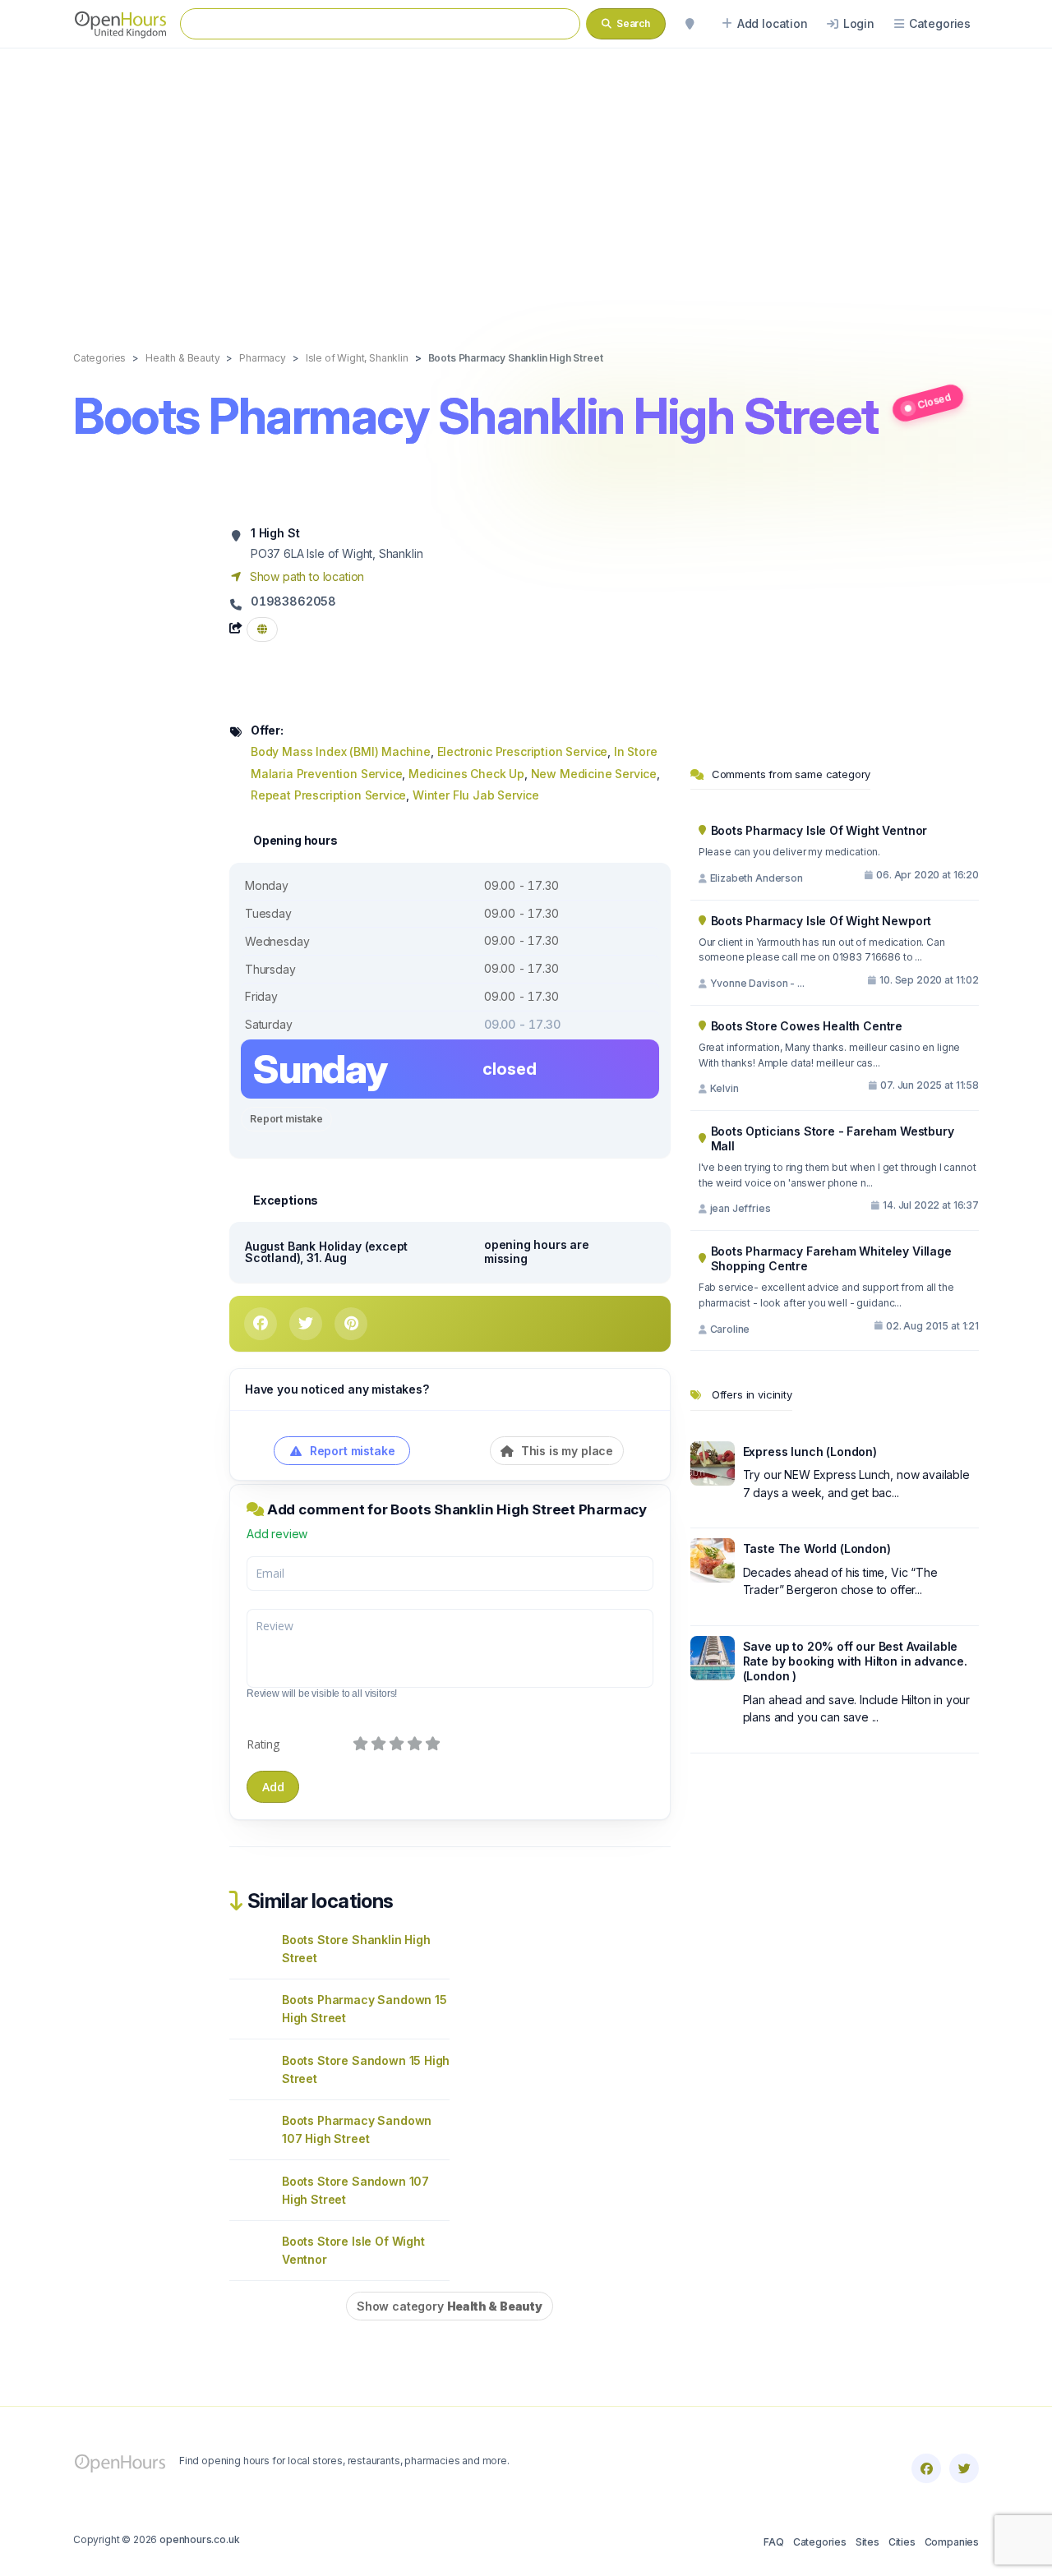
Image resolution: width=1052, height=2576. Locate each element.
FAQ (773, 2542)
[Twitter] (964, 2468)
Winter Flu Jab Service (476, 795)
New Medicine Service (594, 774)
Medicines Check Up (466, 774)
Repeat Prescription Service (328, 795)
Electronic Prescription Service (523, 751)
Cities (902, 2542)
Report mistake (286, 1119)
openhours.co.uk (199, 2539)
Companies (952, 2542)
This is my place (565, 1451)
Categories (820, 2542)
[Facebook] (926, 2468)
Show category (450, 2306)
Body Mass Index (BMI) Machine (341, 751)
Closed (934, 401)
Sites (867, 2542)
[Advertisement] (526, 182)
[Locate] (690, 24)
